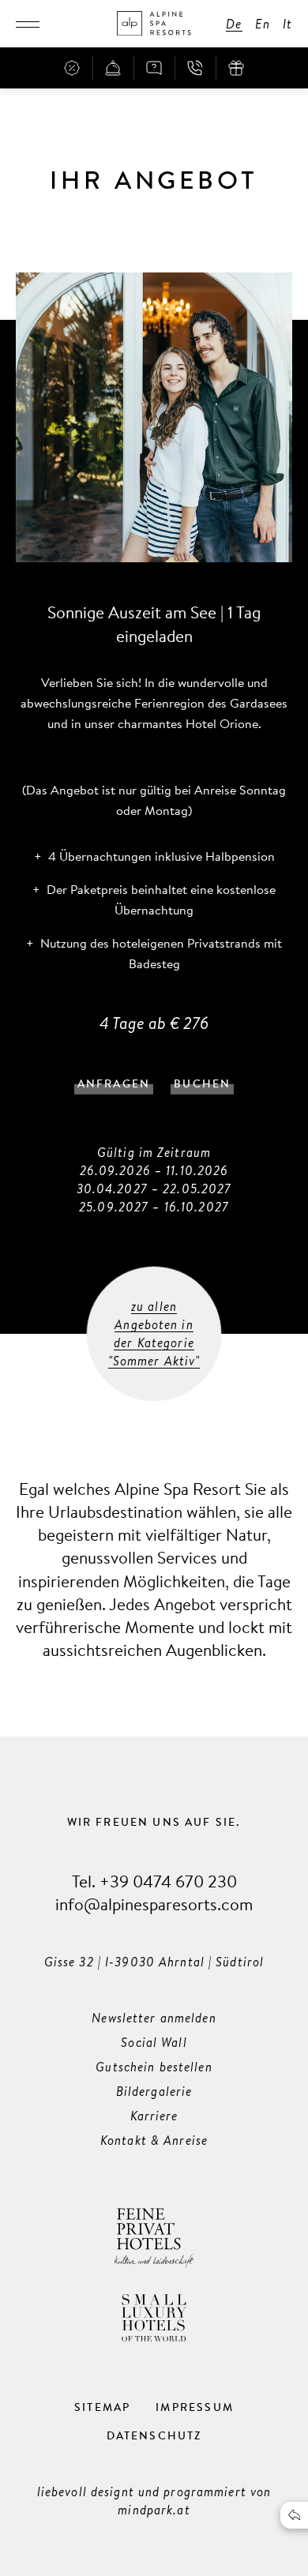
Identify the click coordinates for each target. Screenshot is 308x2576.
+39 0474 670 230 (168, 1881)
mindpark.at (154, 2510)
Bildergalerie (154, 2091)
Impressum (195, 2407)
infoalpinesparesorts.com (154, 1904)
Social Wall (154, 2042)
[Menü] (28, 24)
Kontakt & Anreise (154, 2140)
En (263, 24)
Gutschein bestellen (154, 2067)
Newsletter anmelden (154, 2018)
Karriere (154, 2116)
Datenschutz (154, 2435)
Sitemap (102, 2407)
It (287, 24)
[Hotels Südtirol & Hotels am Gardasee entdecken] (154, 24)
